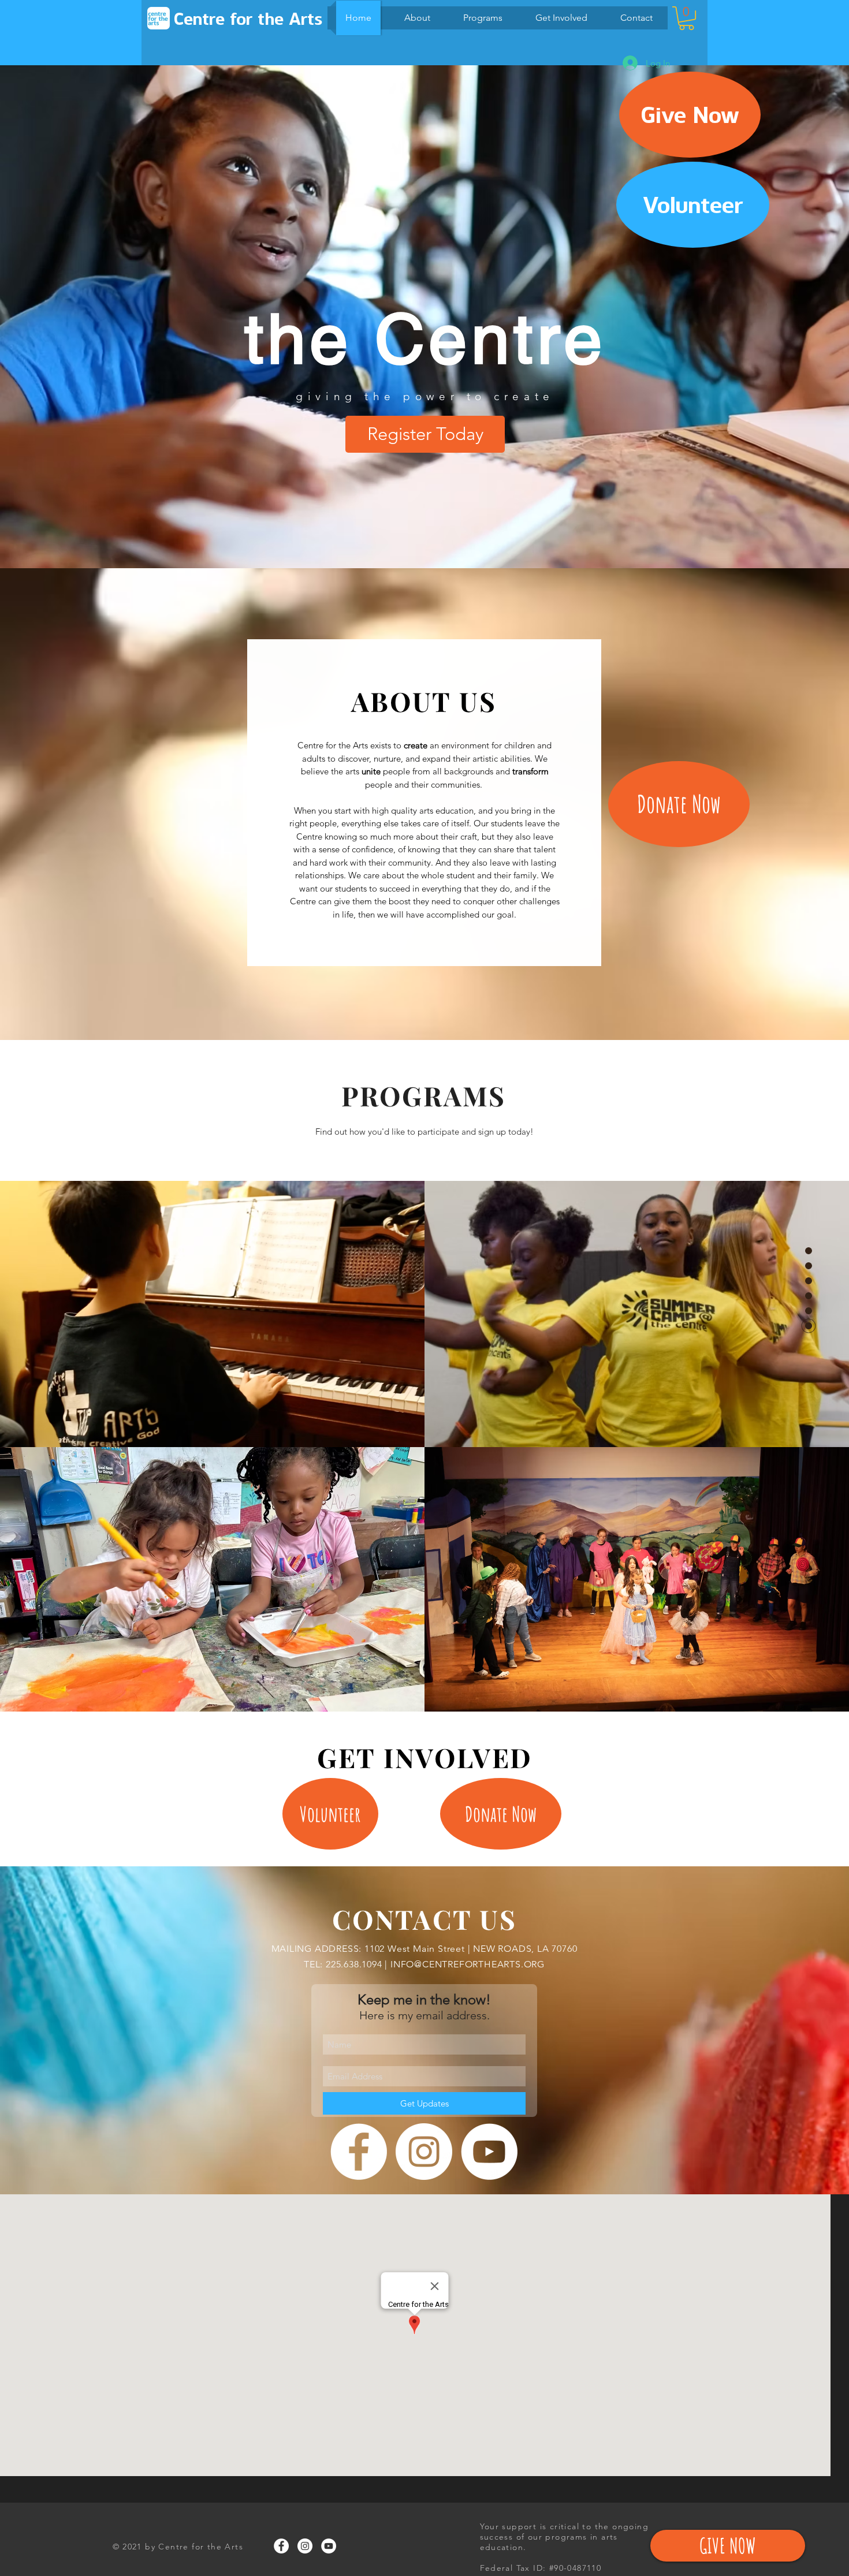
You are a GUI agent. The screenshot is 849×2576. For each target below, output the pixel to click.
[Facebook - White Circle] (359, 2152)
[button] (686, 18)
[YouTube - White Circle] (489, 2152)
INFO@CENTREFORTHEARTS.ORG (468, 1964)
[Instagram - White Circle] (424, 2152)
